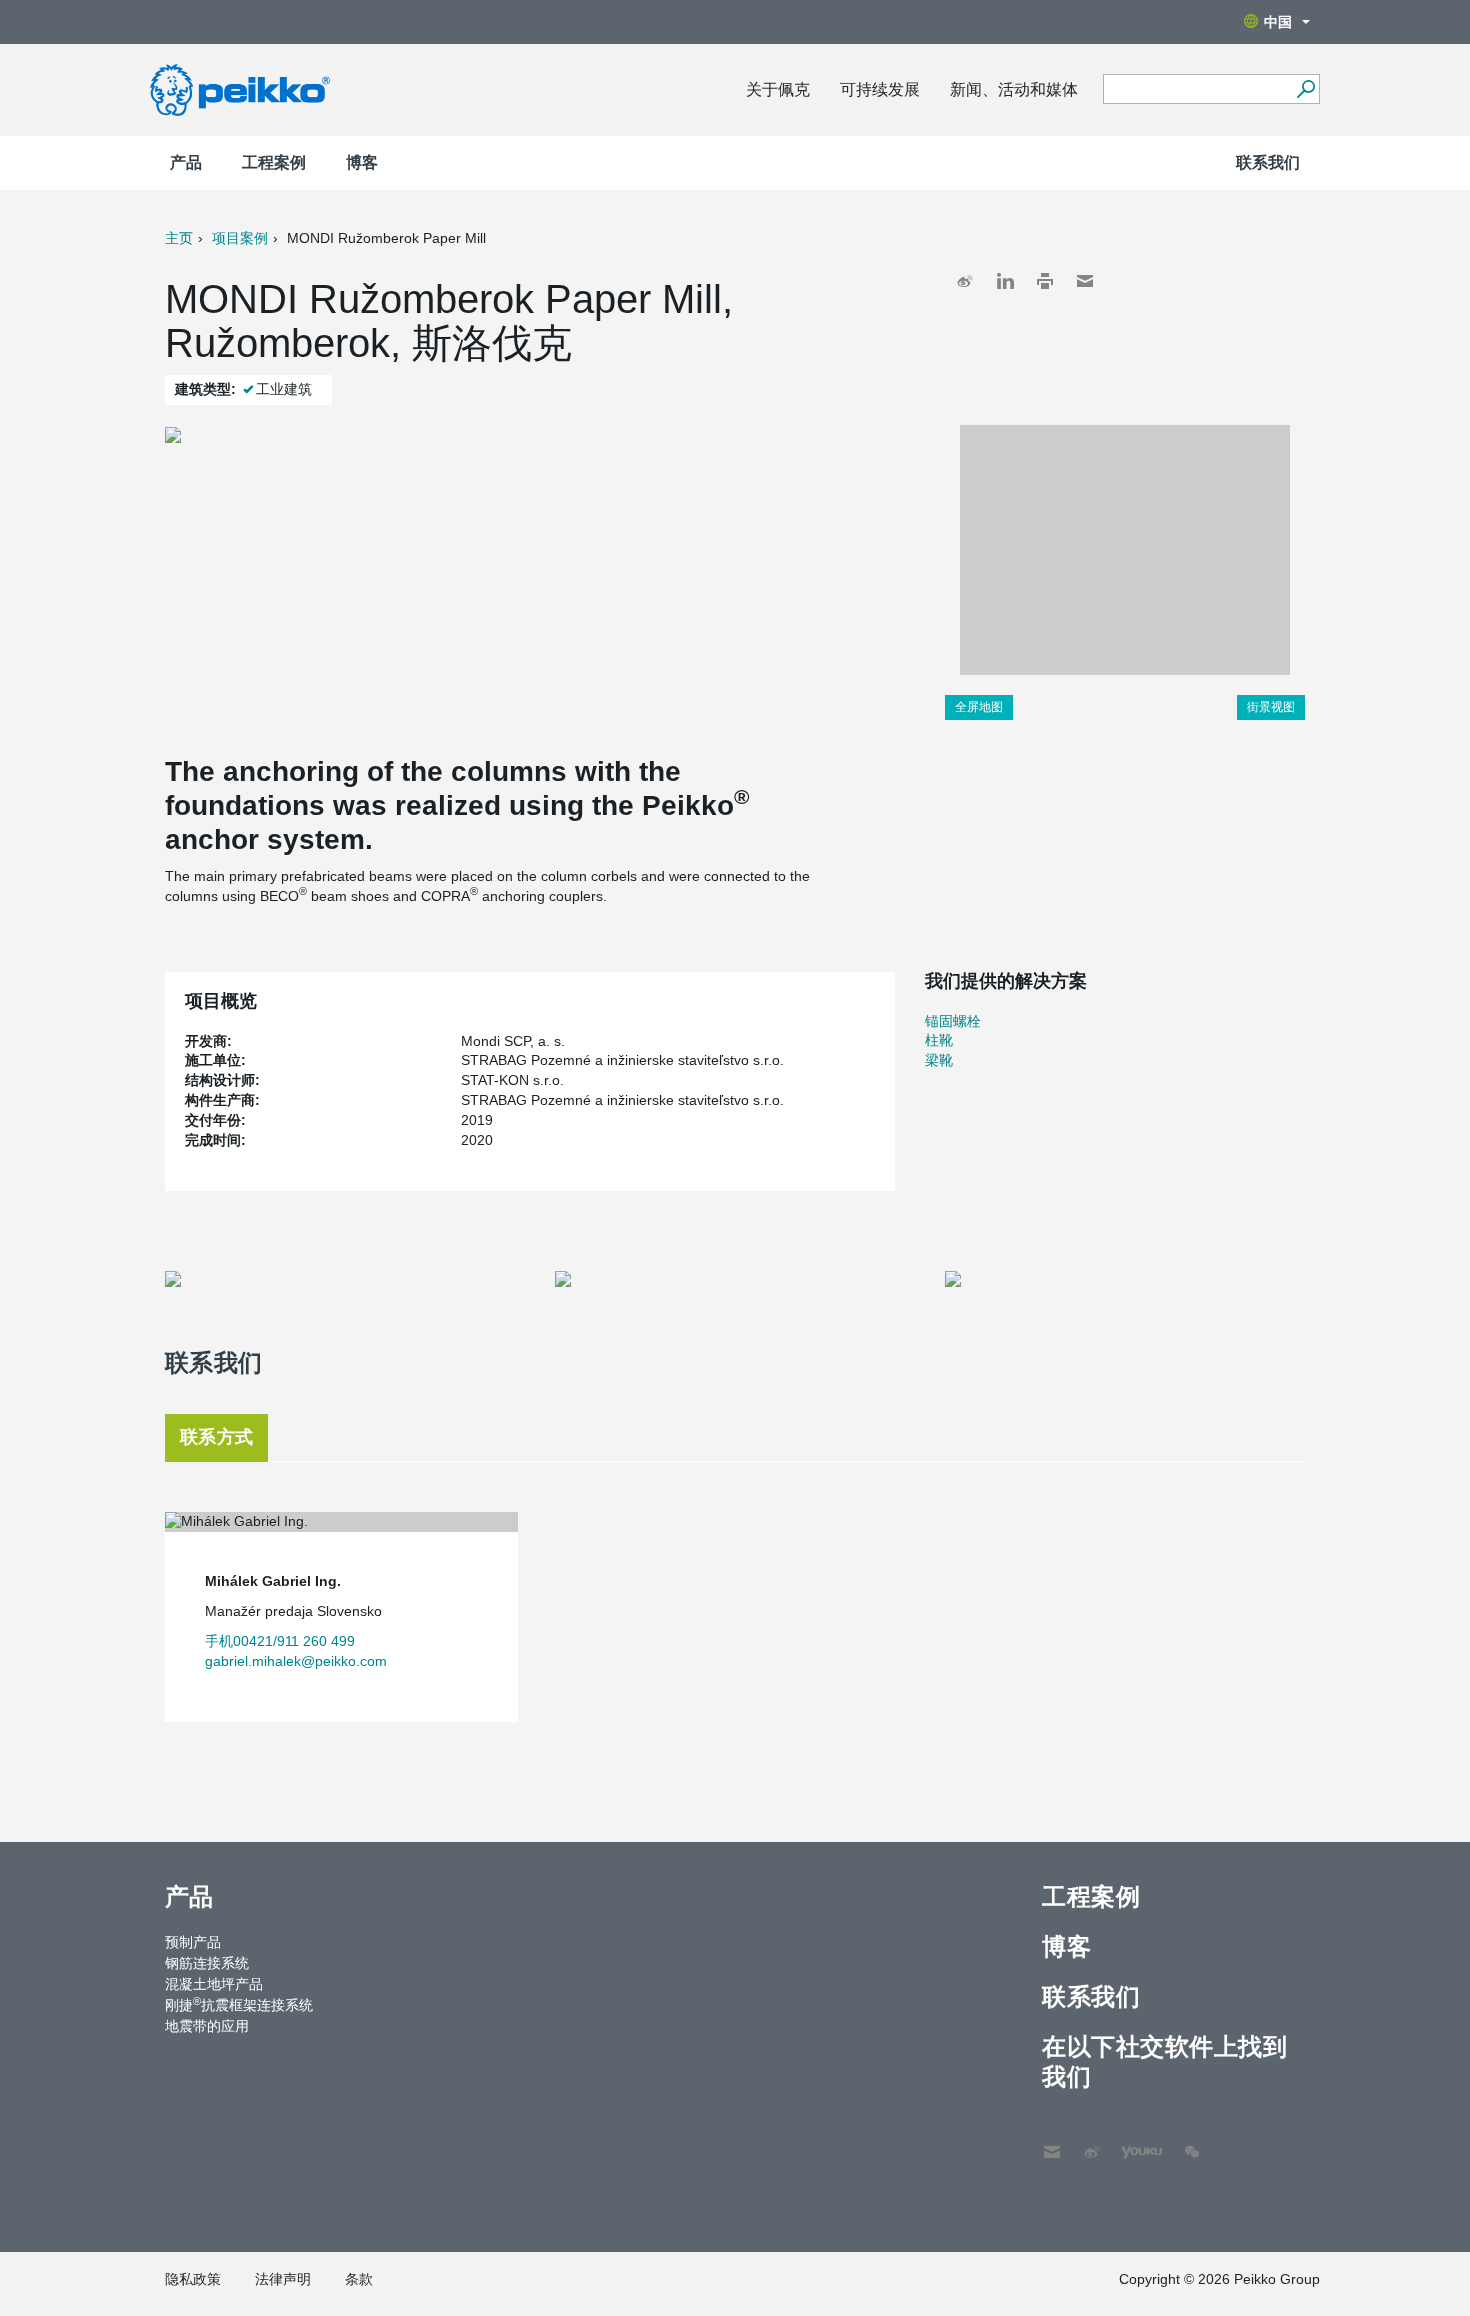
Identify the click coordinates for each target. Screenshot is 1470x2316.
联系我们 (1268, 162)
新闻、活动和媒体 (1014, 89)
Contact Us (1052, 2142)
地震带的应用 (207, 2026)
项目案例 (240, 238)
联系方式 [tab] (216, 1437)
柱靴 (939, 1040)
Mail (1085, 281)
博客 (362, 162)
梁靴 (939, 1060)
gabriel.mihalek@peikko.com (296, 1661)
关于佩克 (778, 89)
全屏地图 (979, 707)
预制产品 (193, 1942)
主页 (179, 238)
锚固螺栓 (953, 1021)
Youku (1132, 2142)
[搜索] (1305, 89)
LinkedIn (1005, 281)
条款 (359, 2279)
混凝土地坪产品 (214, 1984)
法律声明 (283, 2279)
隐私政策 (193, 2279)
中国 (1278, 22)
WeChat (1192, 2142)
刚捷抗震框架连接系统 (239, 2004)
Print (1045, 281)
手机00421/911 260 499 (280, 1641)
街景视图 (1271, 707)
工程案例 (274, 162)
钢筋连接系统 (207, 1963)
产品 (186, 162)
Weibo (965, 281)
